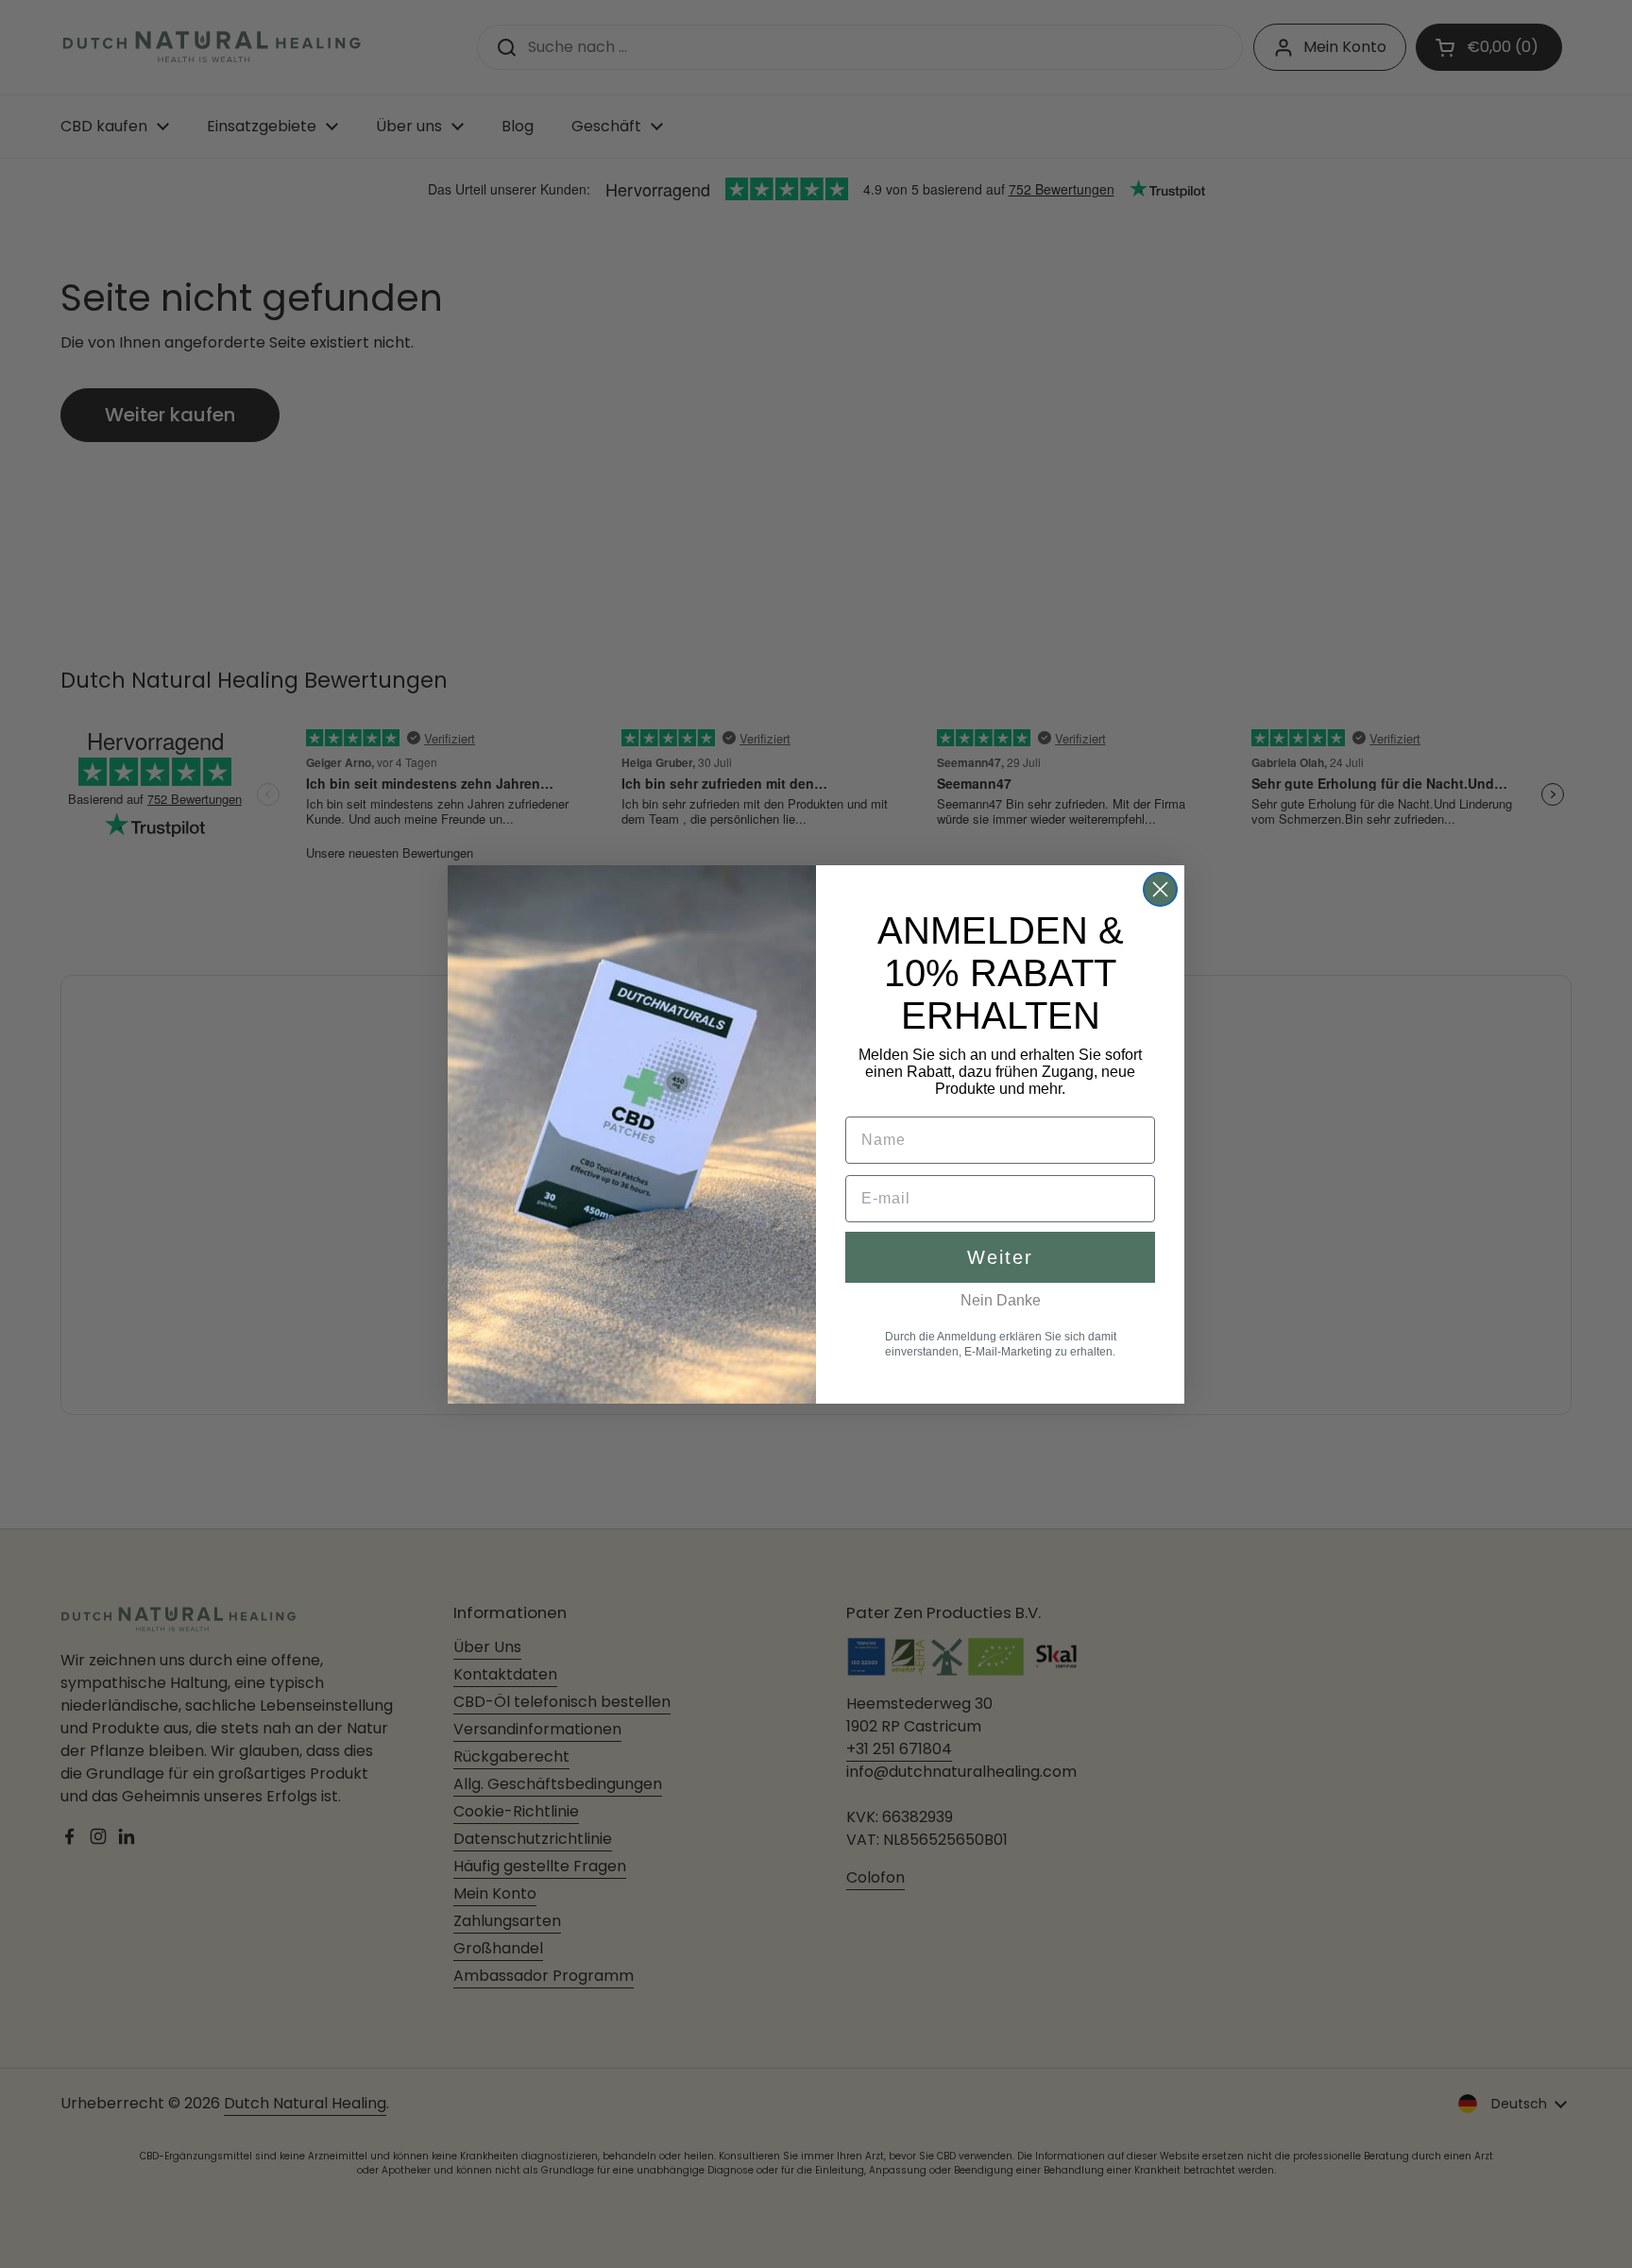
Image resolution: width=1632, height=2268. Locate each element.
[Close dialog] (1160, 889)
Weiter (1000, 1257)
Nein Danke (1001, 1300)
